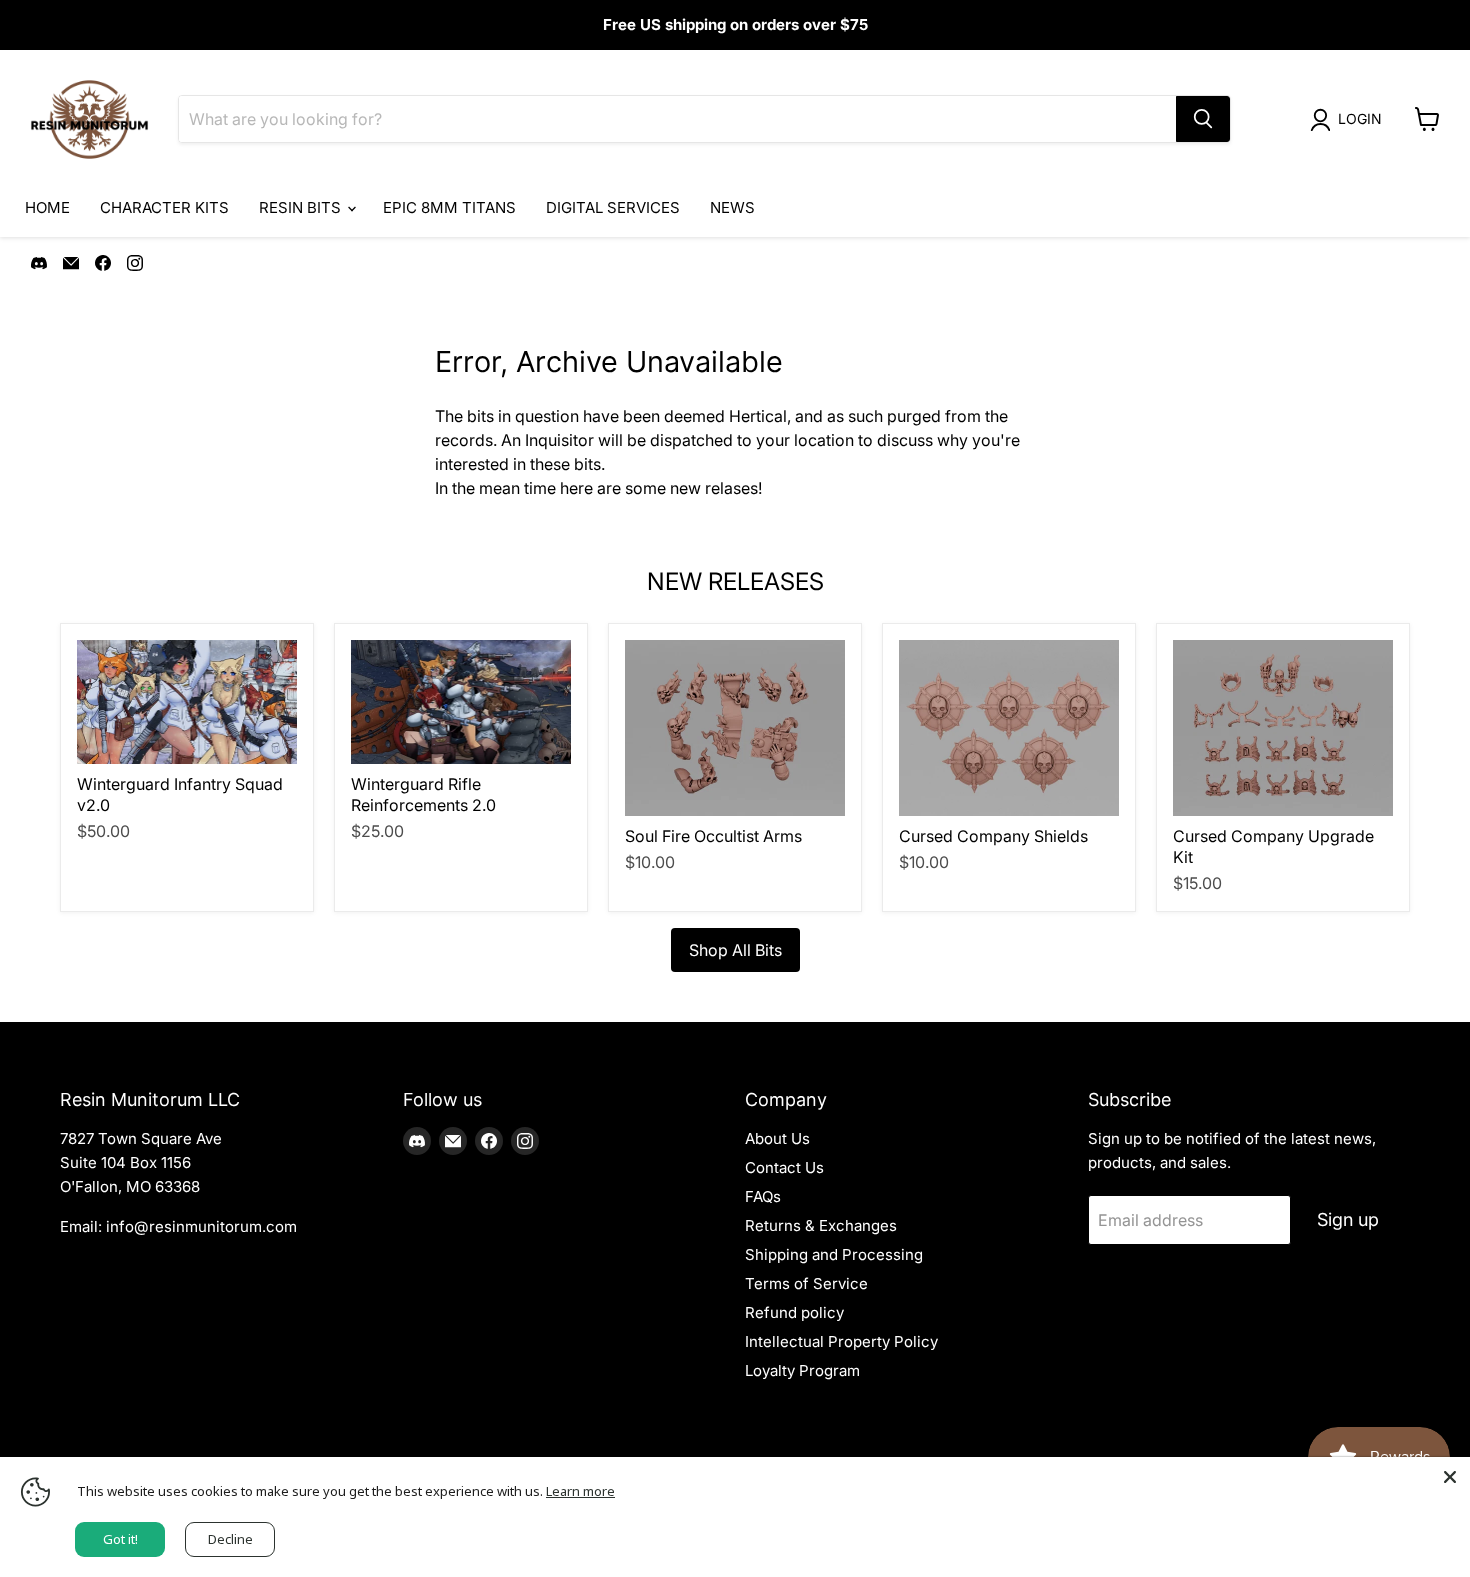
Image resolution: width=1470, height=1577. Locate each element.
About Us (777, 1138)
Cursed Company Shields (993, 836)
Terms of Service (806, 1283)
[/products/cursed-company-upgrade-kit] (1283, 728)
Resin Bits (302, 207)
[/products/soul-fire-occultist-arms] (735, 728)
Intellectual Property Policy (841, 1341)
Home (47, 207)
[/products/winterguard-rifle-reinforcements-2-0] (461, 702)
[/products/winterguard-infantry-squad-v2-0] (187, 702)
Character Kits (164, 207)
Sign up (1348, 1219)
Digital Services (613, 207)
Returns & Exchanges (821, 1225)
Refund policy (794, 1312)
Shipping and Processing (834, 1254)
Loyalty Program (802, 1370)
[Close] (1450, 1477)
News (732, 207)
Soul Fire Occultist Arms (713, 836)
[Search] (1203, 119)
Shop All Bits (735, 950)
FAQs (763, 1196)
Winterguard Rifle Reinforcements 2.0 (423, 794)
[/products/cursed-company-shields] (1009, 728)
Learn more (580, 1491)
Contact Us (784, 1167)
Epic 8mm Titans (449, 207)
